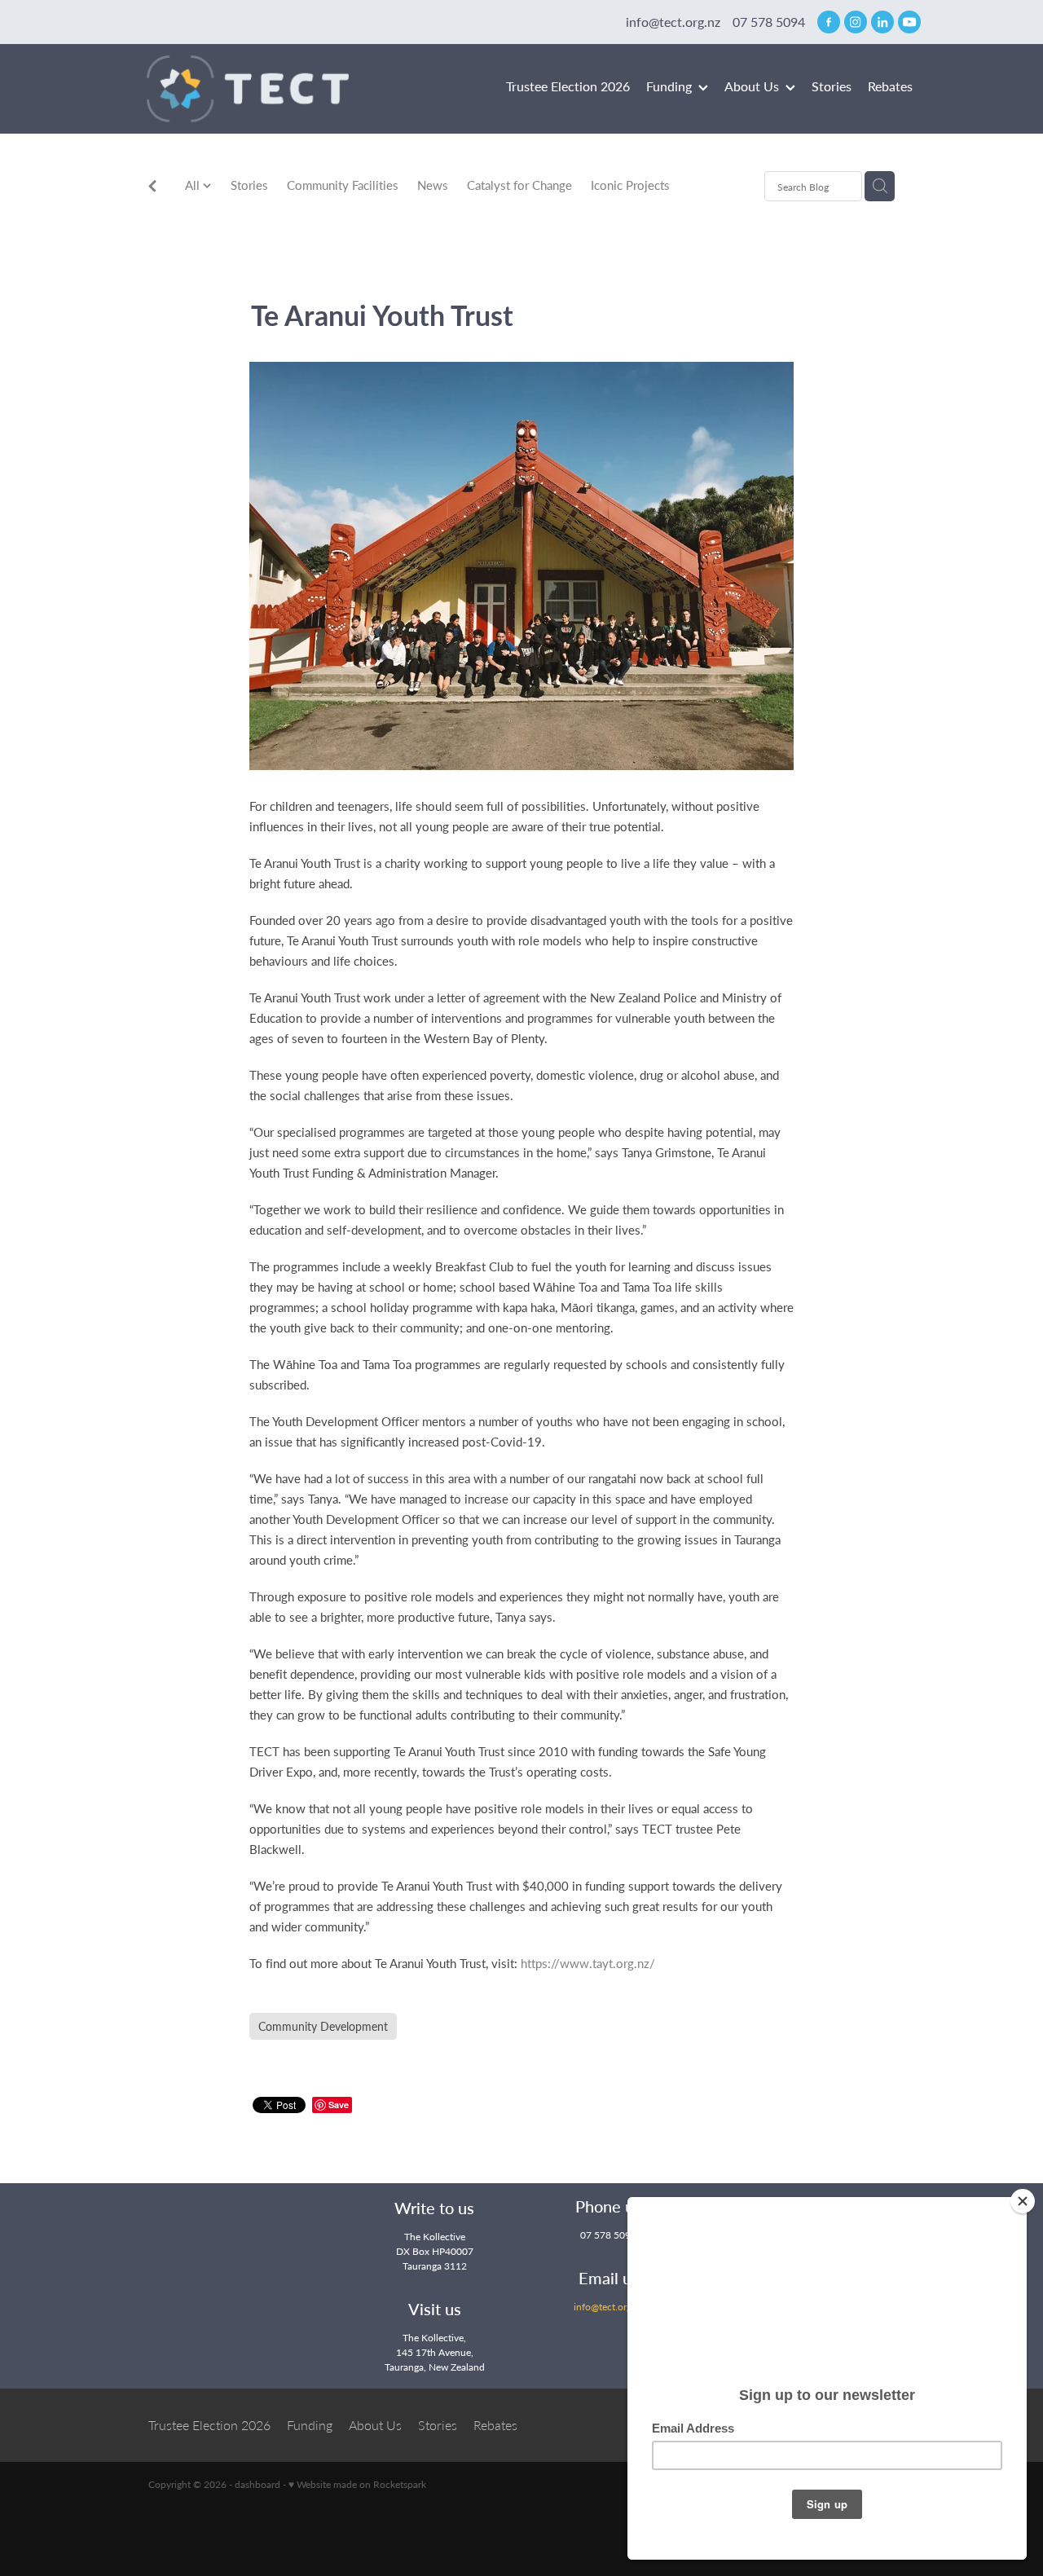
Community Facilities (343, 185)
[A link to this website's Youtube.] (909, 22)
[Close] (1023, 2201)
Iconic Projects (630, 185)
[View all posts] (152, 187)
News (433, 185)
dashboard (257, 2484)
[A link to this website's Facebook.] (829, 22)
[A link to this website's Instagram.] (856, 22)
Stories (249, 185)
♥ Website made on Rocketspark (357, 2484)
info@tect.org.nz (673, 22)
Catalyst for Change (519, 185)
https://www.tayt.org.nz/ (588, 1963)
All (194, 185)
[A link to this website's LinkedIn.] (882, 22)
